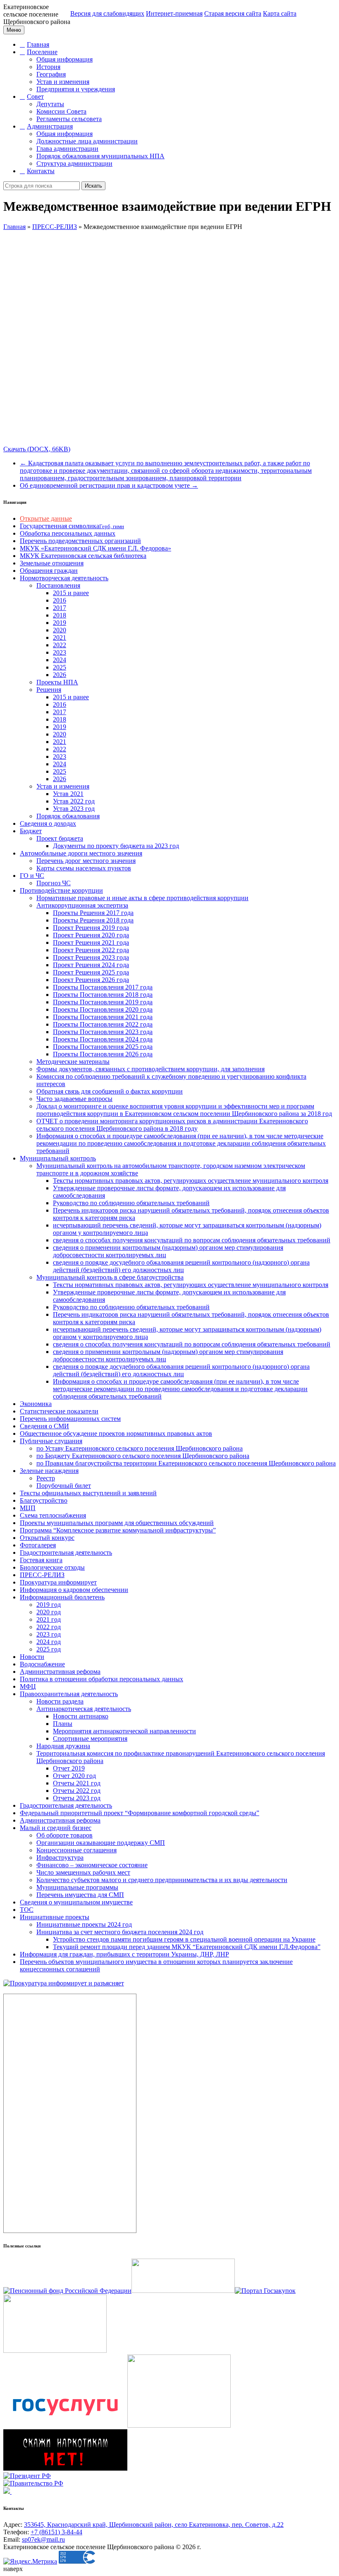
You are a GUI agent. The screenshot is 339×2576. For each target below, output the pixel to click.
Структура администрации (74, 163)
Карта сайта (280, 13)
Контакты (41, 171)
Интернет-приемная (174, 13)
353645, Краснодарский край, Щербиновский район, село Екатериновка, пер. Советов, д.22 (154, 2525)
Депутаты (50, 104)
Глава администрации (67, 149)
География (51, 74)
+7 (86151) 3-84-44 (56, 2532)
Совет (35, 97)
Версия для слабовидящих (107, 13)
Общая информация (64, 59)
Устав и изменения (63, 82)
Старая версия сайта (233, 13)
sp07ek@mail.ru (43, 2539)
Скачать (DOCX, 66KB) (37, 449)
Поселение (42, 52)
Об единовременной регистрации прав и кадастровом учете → (109, 485)
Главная (38, 44)
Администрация (50, 126)
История (48, 67)
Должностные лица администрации (87, 141)
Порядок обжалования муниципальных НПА (100, 156)
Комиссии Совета (61, 111)
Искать (93, 186)
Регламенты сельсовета (69, 119)
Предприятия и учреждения (76, 89)
